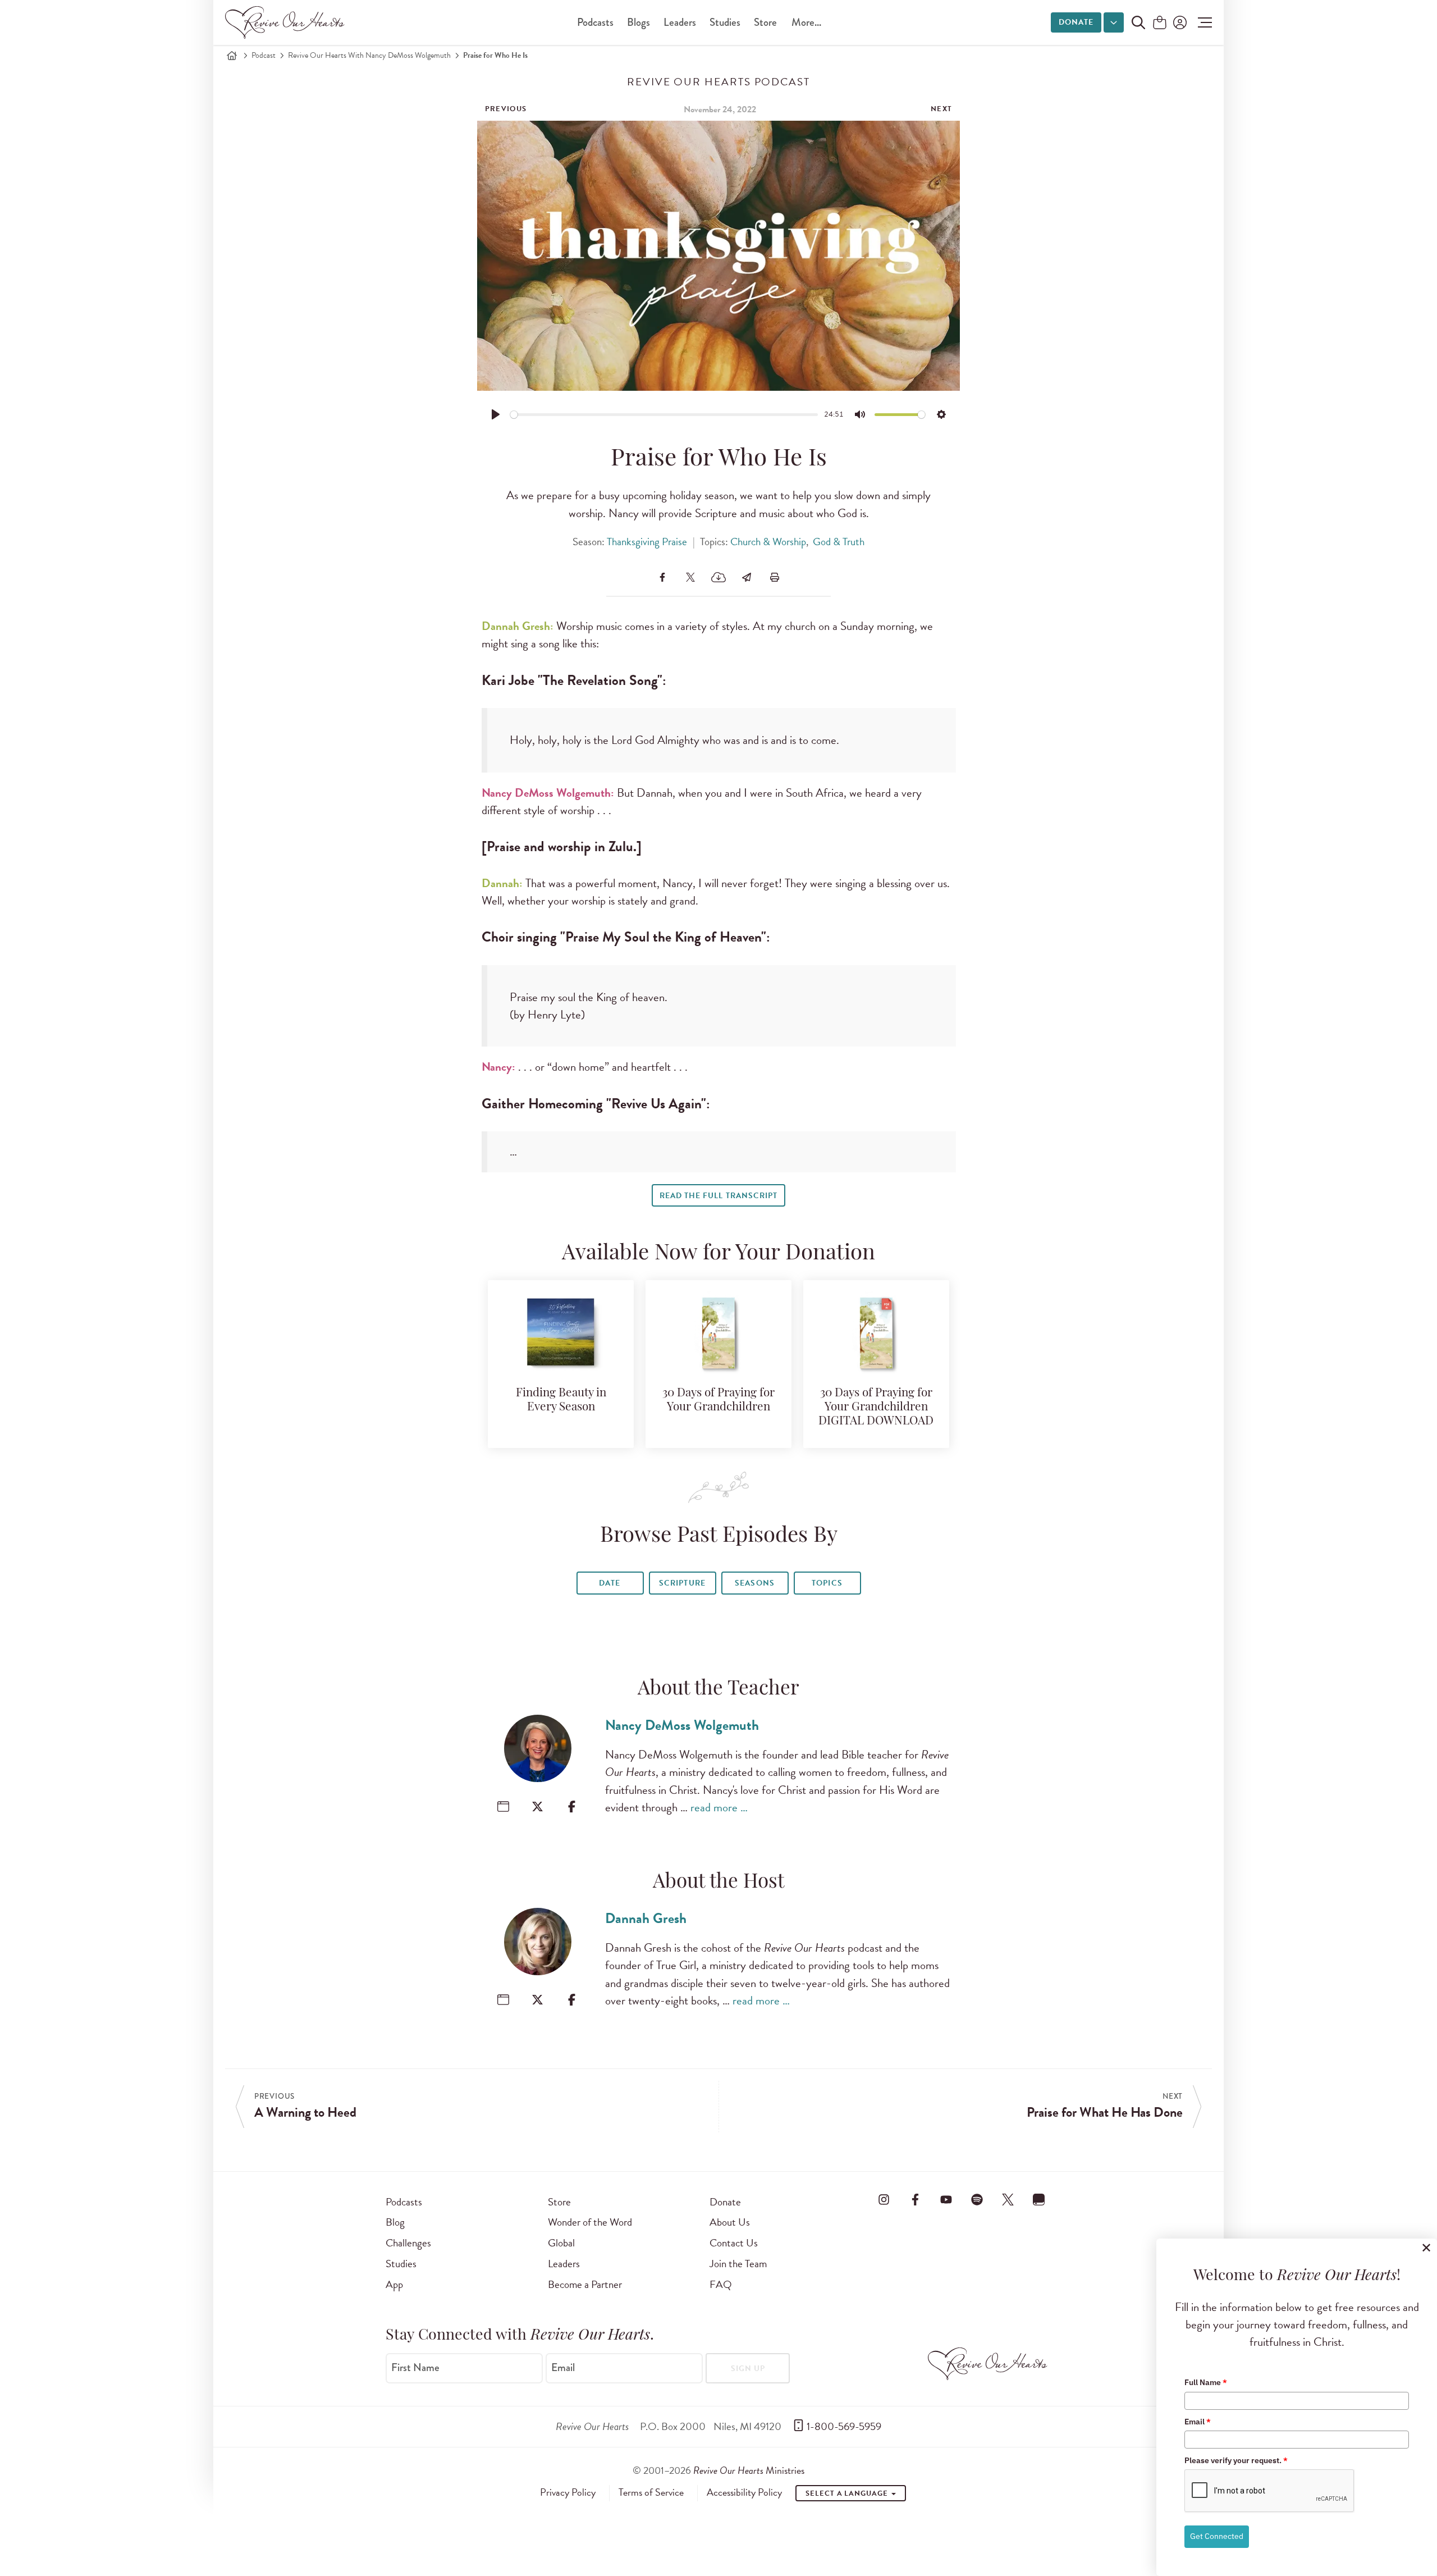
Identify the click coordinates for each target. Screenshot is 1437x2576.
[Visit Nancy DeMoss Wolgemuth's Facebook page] (572, 1807)
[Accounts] (1179, 22)
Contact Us (734, 2243)
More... (806, 22)
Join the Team (738, 2264)
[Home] (232, 56)
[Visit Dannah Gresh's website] (503, 2000)
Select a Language (848, 2493)
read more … (719, 1807)
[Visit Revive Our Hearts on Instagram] (884, 2200)
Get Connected (1217, 2536)
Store (765, 22)
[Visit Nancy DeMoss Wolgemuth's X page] (537, 1807)
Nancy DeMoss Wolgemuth (682, 1725)
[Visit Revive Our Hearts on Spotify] (977, 2200)
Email (563, 2367)
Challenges (408, 2243)
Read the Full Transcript (718, 1196)
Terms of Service (651, 2492)
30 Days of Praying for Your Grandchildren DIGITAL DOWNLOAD (876, 1407)
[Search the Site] (1138, 22)
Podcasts (595, 22)
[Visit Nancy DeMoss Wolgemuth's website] (503, 1807)
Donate (1076, 22)
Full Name (1206, 2382)
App (394, 2284)
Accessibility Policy (744, 2492)
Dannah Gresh (646, 1918)
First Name (415, 2367)
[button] (1202, 22)
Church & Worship (768, 542)
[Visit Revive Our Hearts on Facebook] (915, 2200)
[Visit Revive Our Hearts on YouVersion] (1039, 2200)
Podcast (264, 55)
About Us (730, 2222)
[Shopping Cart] (1160, 23)
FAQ (721, 2284)
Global (561, 2243)
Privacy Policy (568, 2492)
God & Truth (839, 542)
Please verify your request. (1236, 2460)
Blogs (639, 22)
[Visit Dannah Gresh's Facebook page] (572, 2000)
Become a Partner (585, 2284)
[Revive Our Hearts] (287, 22)
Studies (725, 22)
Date (610, 1583)
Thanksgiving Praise (647, 542)
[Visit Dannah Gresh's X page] (537, 2000)
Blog (395, 2222)
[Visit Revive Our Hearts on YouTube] (946, 2200)
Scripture (682, 1583)
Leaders (680, 22)
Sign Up (748, 2369)
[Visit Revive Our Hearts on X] (1008, 2200)
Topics (827, 1583)
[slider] (664, 415)
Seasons (754, 1583)
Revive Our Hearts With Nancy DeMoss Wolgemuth (369, 55)
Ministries (749, 2470)
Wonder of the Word (590, 2222)
